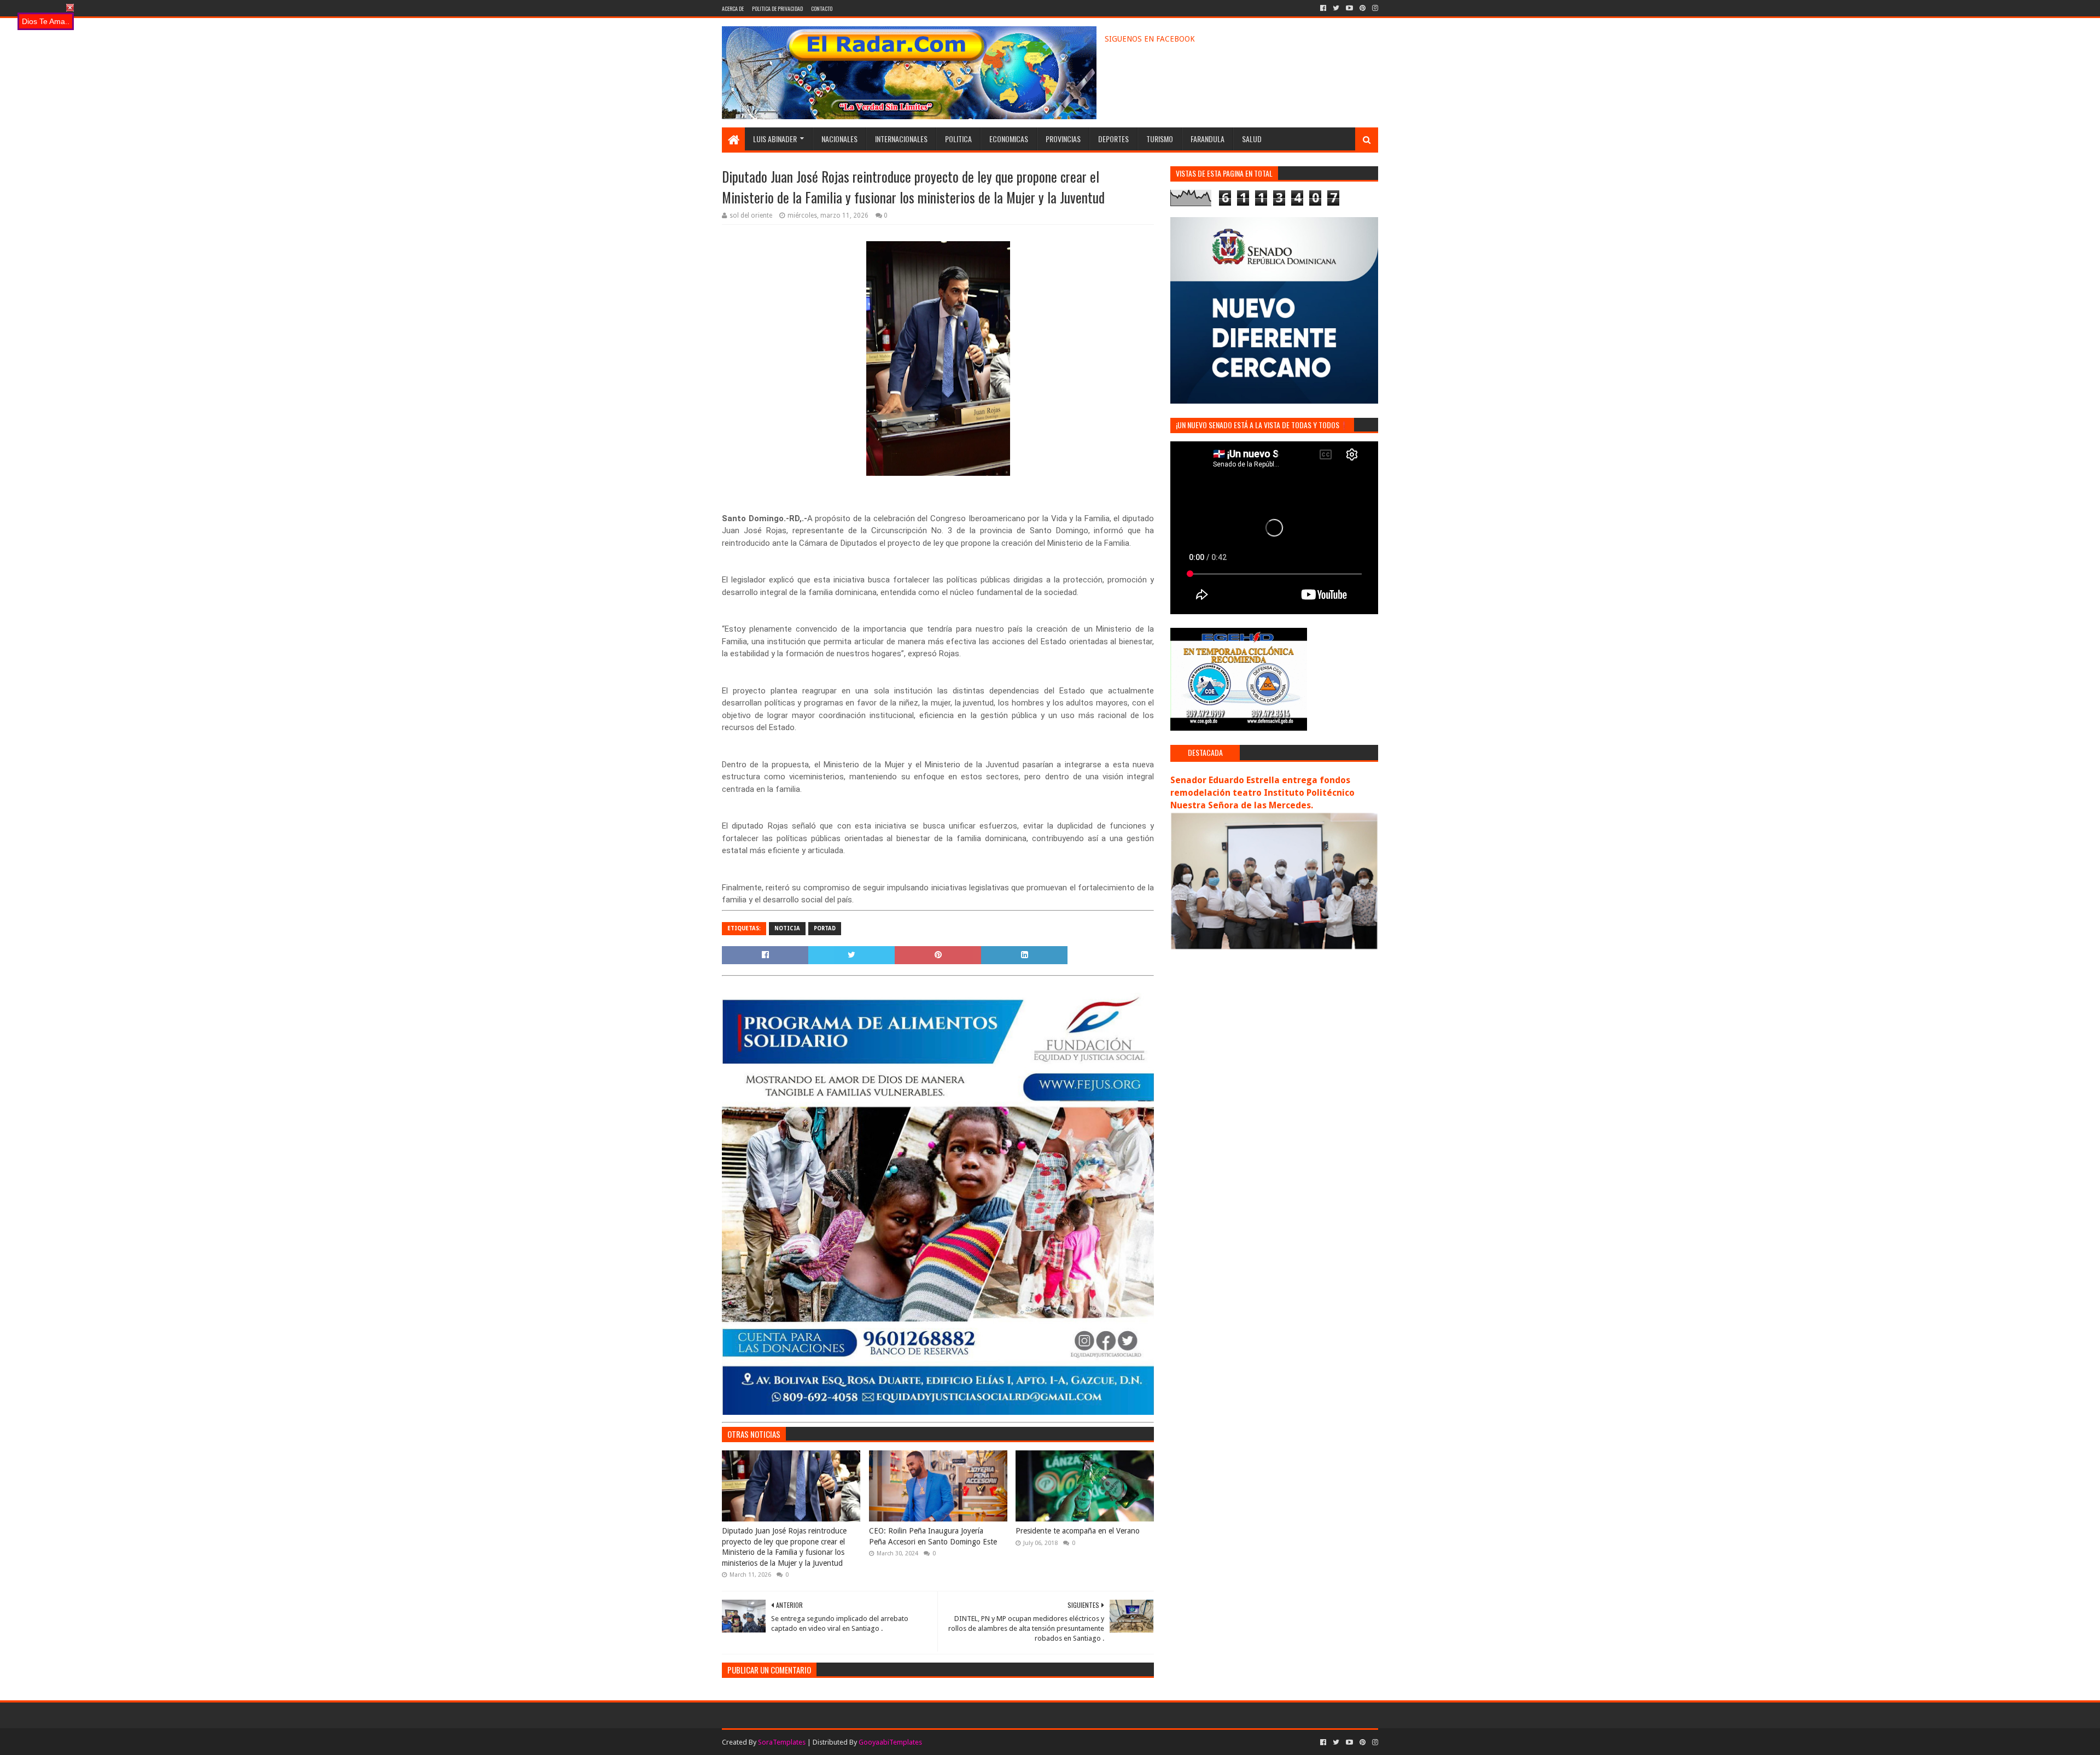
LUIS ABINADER (775, 139)
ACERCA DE (733, 8)
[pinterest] (1363, 8)
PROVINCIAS (1063, 139)
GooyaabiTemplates (890, 1742)
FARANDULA (1207, 139)
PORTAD (825, 928)
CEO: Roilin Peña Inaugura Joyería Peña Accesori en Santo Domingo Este (933, 1536)
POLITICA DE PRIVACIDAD (777, 8)
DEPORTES (1113, 139)
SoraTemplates (782, 1742)
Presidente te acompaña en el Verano (1078, 1531)
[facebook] (1323, 8)
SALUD (1252, 139)
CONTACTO (822, 8)
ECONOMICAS (1009, 139)
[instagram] (1374, 8)
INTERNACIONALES (901, 139)
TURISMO (1160, 139)
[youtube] (1349, 8)
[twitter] (1336, 8)
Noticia (787, 928)
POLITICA (958, 139)
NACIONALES (839, 139)
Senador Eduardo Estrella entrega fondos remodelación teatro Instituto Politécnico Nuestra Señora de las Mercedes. (1262, 793)
